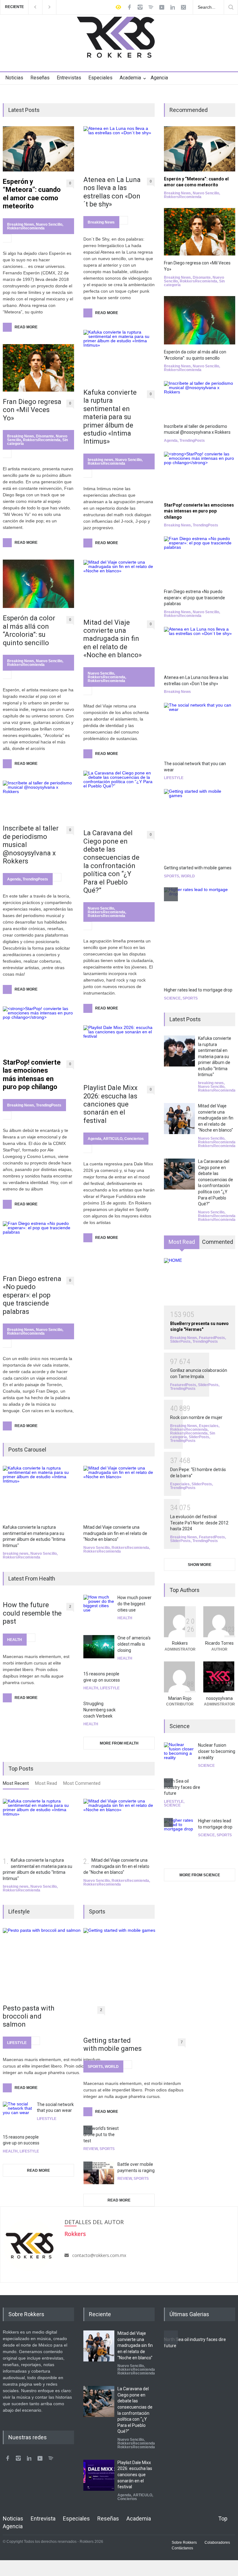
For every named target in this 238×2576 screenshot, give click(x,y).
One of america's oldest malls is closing (134, 1644)
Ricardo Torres (219, 1643)
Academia (130, 78)
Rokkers (180, 1643)
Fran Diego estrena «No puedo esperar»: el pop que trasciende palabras (32, 1295)
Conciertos (134, 1139)
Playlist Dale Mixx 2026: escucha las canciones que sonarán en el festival (110, 1104)
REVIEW (90, 2149)
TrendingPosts (35, 879)
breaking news (101, 460)
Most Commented (82, 1783)
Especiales (100, 78)
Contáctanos (182, 2548)
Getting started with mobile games (112, 2044)
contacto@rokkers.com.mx (99, 2255)
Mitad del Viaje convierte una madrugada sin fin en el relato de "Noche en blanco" (115, 1533)
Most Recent (16, 1783)
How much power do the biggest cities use (134, 1604)
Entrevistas (69, 78)
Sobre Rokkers (184, 2543)
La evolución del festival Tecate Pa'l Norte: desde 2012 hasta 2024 (199, 1523)
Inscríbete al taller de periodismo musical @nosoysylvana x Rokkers (31, 845)
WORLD (112, 2067)
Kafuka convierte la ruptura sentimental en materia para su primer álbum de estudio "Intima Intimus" (215, 1057)
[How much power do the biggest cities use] (99, 1610)
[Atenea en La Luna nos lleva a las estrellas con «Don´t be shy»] (119, 148)
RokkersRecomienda (26, 228)
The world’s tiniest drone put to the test (101, 2134)
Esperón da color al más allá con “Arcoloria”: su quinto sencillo (29, 630)
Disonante (45, 436)
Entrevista (43, 2518)
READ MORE (38, 2170)
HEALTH (15, 1640)
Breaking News (21, 224)
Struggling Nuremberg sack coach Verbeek (99, 1710)
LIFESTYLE (110, 1688)
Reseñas (40, 78)
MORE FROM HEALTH (119, 1743)
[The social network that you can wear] (18, 2113)
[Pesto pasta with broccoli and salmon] (54, 1963)
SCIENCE (172, 998)
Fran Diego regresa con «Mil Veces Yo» (32, 410)
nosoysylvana (219, 1698)
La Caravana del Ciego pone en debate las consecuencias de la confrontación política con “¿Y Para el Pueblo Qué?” (111, 862)
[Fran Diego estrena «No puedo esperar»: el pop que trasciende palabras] (38, 1245)
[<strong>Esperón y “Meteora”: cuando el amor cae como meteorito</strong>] (38, 149)
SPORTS (95, 2067)
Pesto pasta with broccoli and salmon (29, 2016)
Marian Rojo (180, 1698)
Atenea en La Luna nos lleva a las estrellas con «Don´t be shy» (112, 192)
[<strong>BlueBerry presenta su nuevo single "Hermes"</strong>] (200, 1282)
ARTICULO (113, 1139)
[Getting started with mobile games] (134, 1979)
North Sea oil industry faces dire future (182, 1787)
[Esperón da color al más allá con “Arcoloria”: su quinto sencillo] (38, 584)
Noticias (14, 78)
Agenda (14, 879)
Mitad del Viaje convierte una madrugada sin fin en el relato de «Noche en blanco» (112, 639)
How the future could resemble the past (32, 1613)
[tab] (16, 1785)
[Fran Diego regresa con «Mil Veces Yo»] (38, 368)
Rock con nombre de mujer (196, 1417)
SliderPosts (180, 1341)
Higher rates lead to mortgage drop (198, 990)
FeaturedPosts (212, 1338)
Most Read (46, 1783)
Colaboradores (217, 2543)
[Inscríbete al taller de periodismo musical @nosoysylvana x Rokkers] (38, 799)
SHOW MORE (200, 1565)
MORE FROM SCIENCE (200, 1875)
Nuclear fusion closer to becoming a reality (217, 1751)
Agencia (159, 78)
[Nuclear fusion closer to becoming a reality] (179, 1754)
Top (223, 2518)
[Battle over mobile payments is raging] (99, 2173)
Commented (218, 1242)
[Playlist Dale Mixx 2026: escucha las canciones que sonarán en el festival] (119, 1051)
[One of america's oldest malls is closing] (99, 1647)
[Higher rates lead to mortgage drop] (200, 935)
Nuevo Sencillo (49, 224)
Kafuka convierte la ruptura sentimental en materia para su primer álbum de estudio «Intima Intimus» (110, 417)
